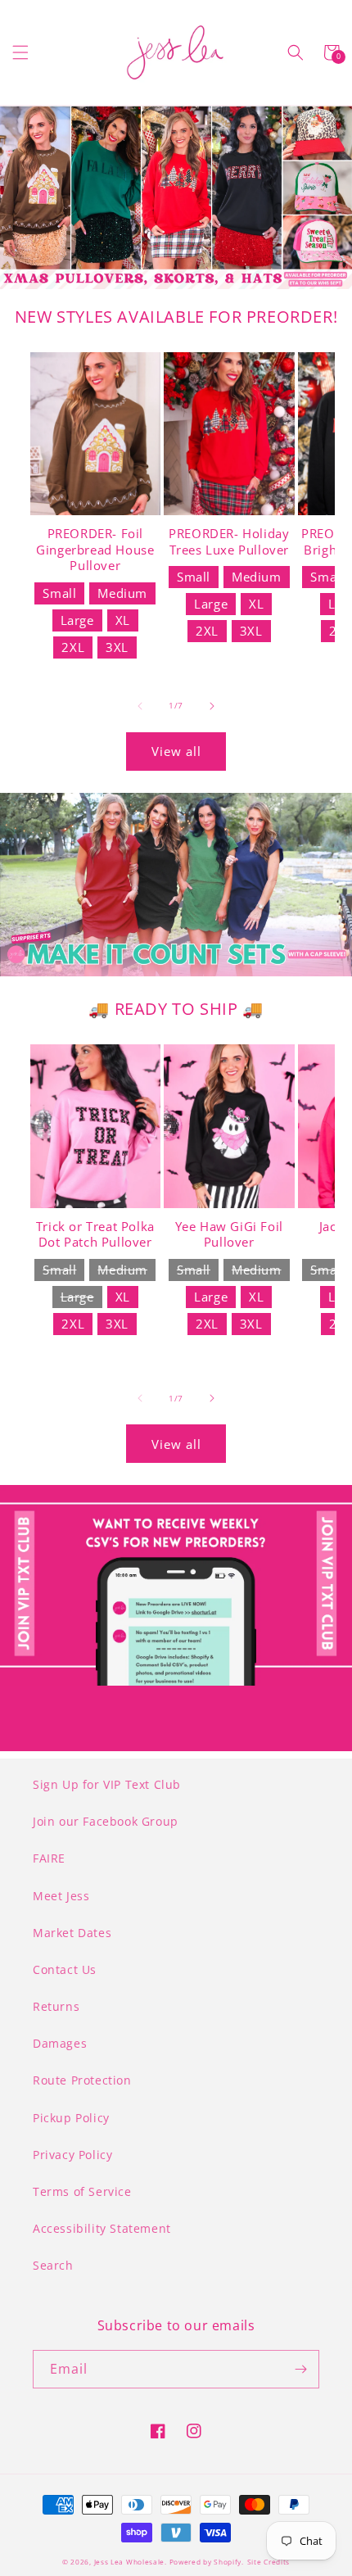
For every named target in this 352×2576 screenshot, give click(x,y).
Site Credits (269, 2562)
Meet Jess (61, 1896)
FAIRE (49, 1858)
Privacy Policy (72, 2155)
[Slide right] (212, 706)
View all (176, 751)
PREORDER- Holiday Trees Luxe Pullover (229, 542)
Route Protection (82, 2080)
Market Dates (72, 1933)
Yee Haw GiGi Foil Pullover (229, 1235)
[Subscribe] (300, 2369)
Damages (60, 2043)
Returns (56, 2006)
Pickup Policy (71, 2118)
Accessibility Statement (102, 2228)
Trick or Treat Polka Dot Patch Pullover (95, 1235)
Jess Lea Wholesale (130, 2562)
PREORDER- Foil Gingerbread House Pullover (95, 550)
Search (53, 2265)
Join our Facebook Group (106, 1821)
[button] (20, 52)
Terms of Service (82, 2191)
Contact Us (65, 1969)
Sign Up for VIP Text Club (107, 1784)
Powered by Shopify (206, 2562)
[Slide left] (140, 706)
